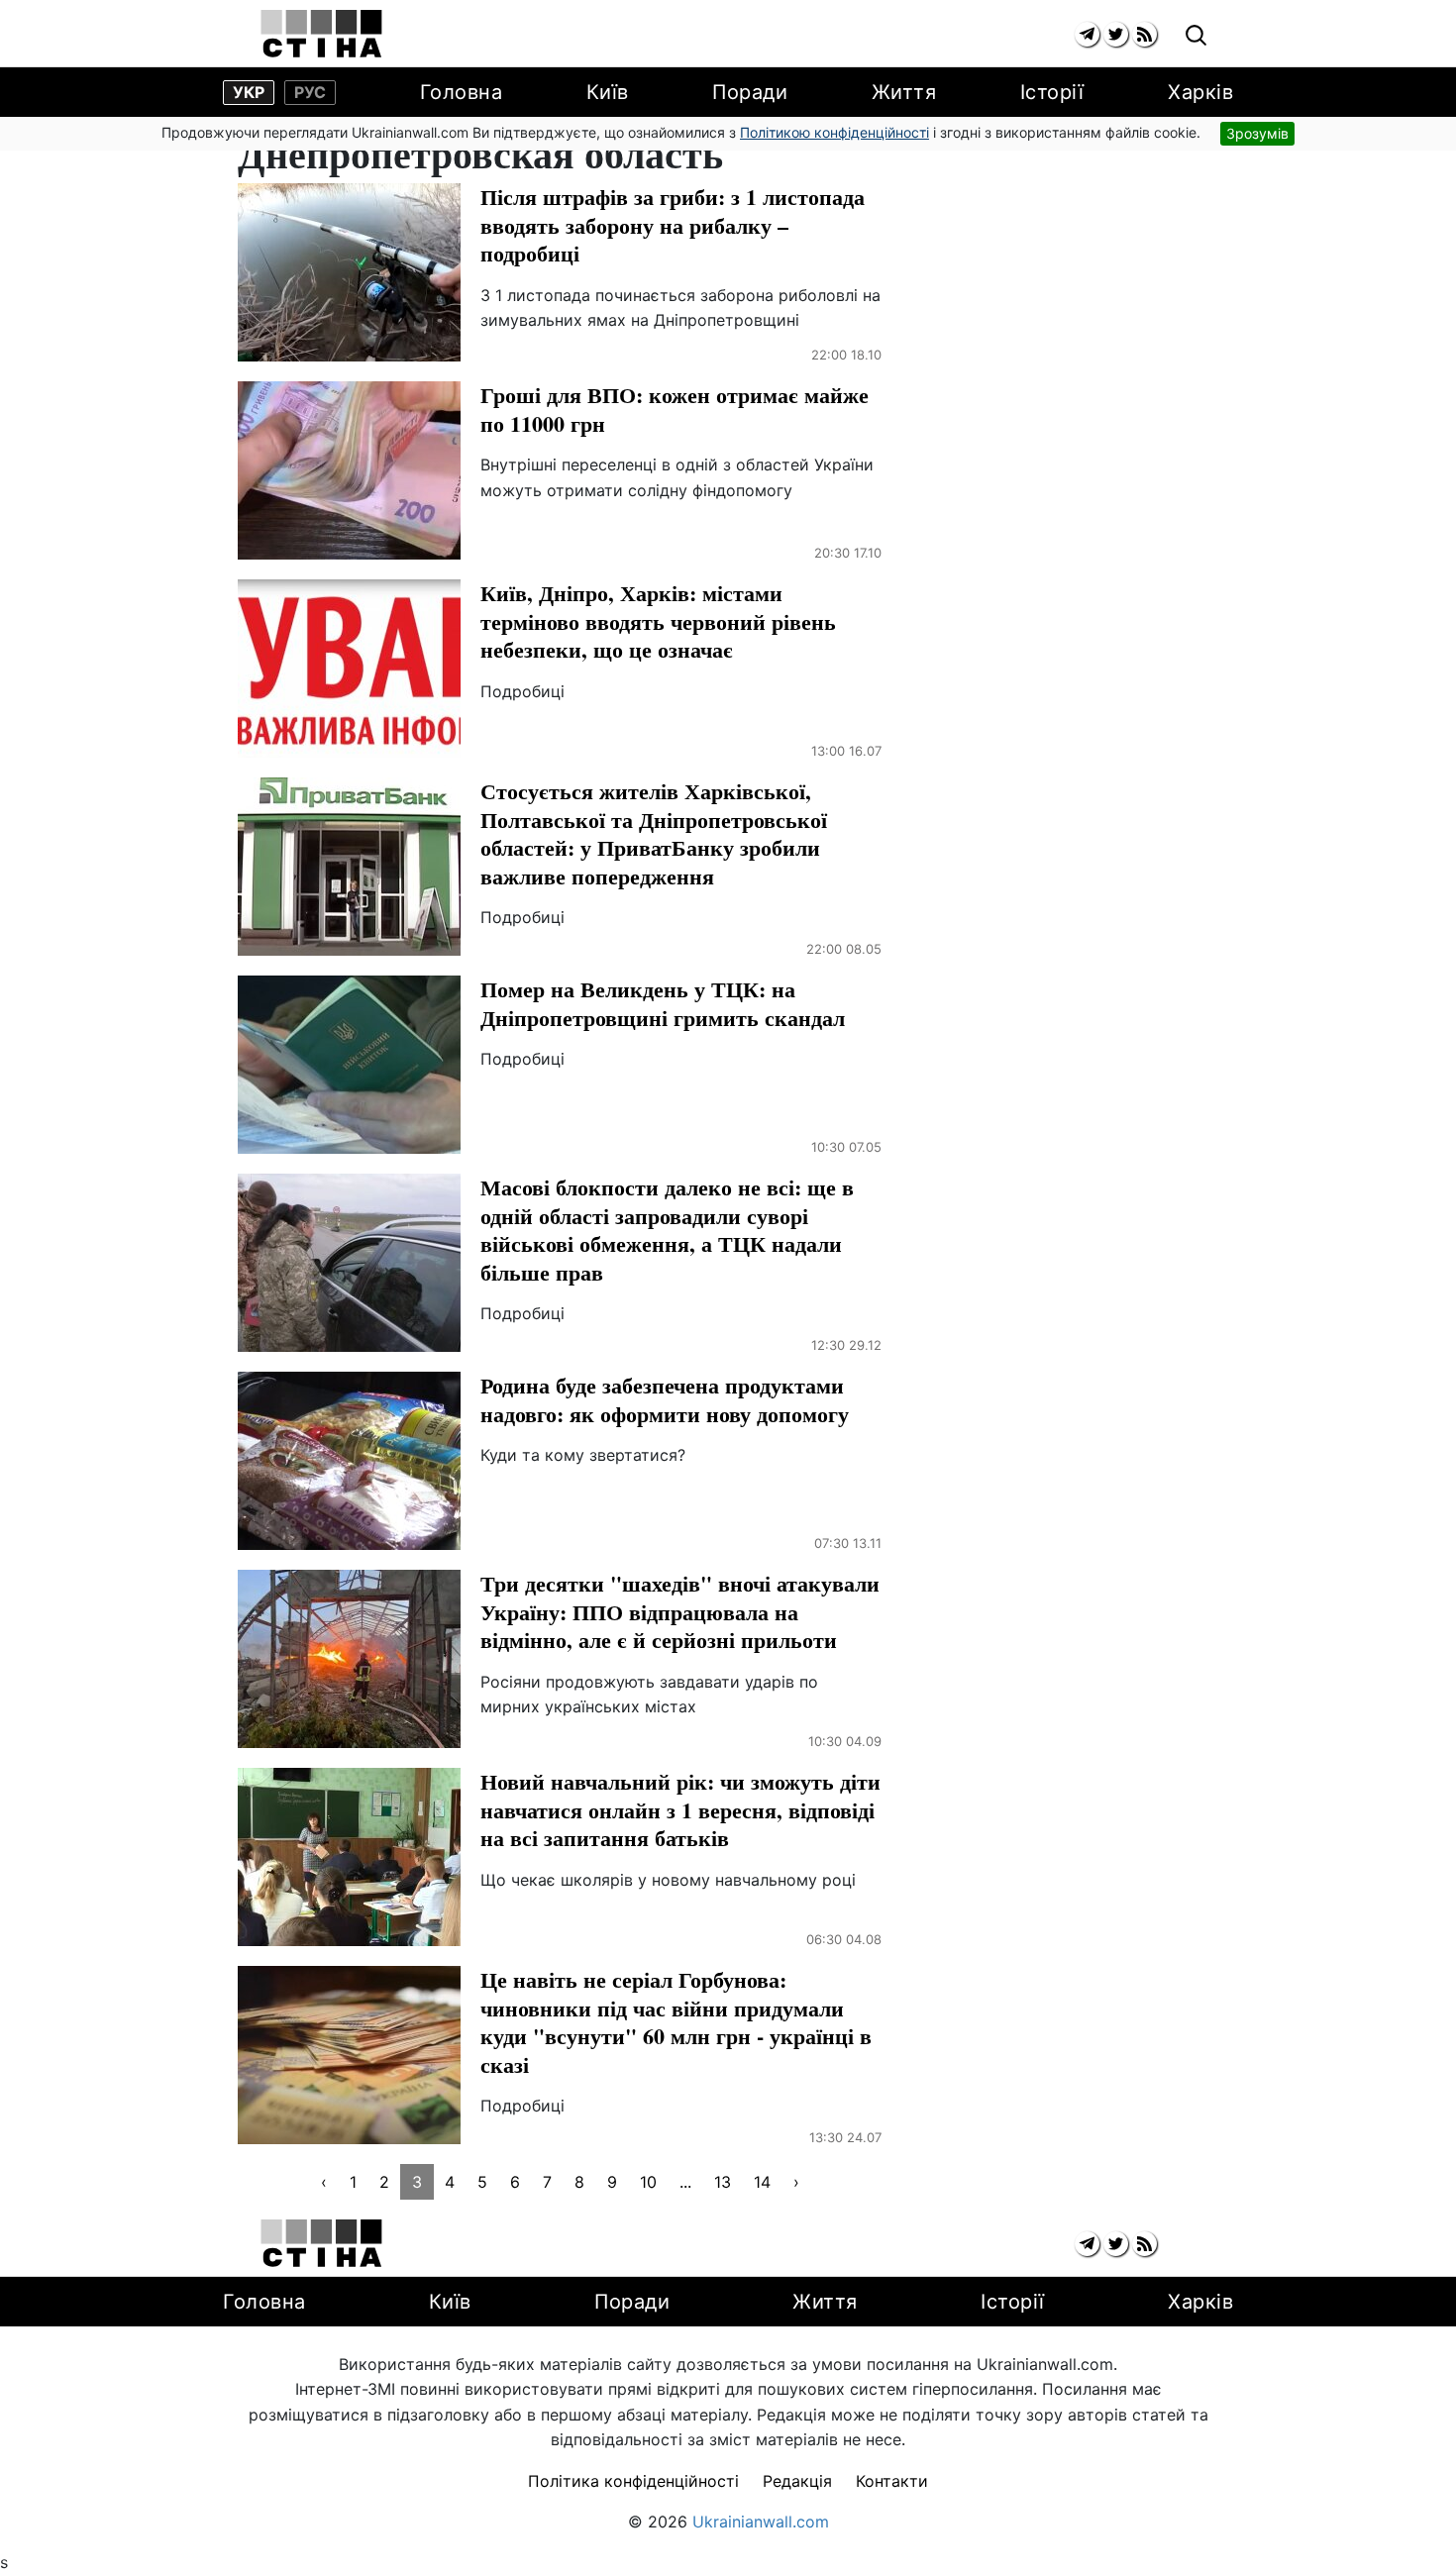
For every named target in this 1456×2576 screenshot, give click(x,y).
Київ (608, 92)
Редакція (797, 2481)
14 (762, 2182)
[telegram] (1087, 34)
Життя (904, 92)
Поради (750, 92)
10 (648, 2182)
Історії (1052, 92)
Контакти (892, 2481)
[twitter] (1116, 34)
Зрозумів (1257, 133)
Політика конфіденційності (633, 2481)
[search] (1196, 36)
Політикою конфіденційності (834, 132)
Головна (462, 92)
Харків (1200, 92)
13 (723, 2182)
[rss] (1144, 34)
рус (310, 92)
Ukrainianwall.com (761, 2522)
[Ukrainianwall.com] (321, 34)
